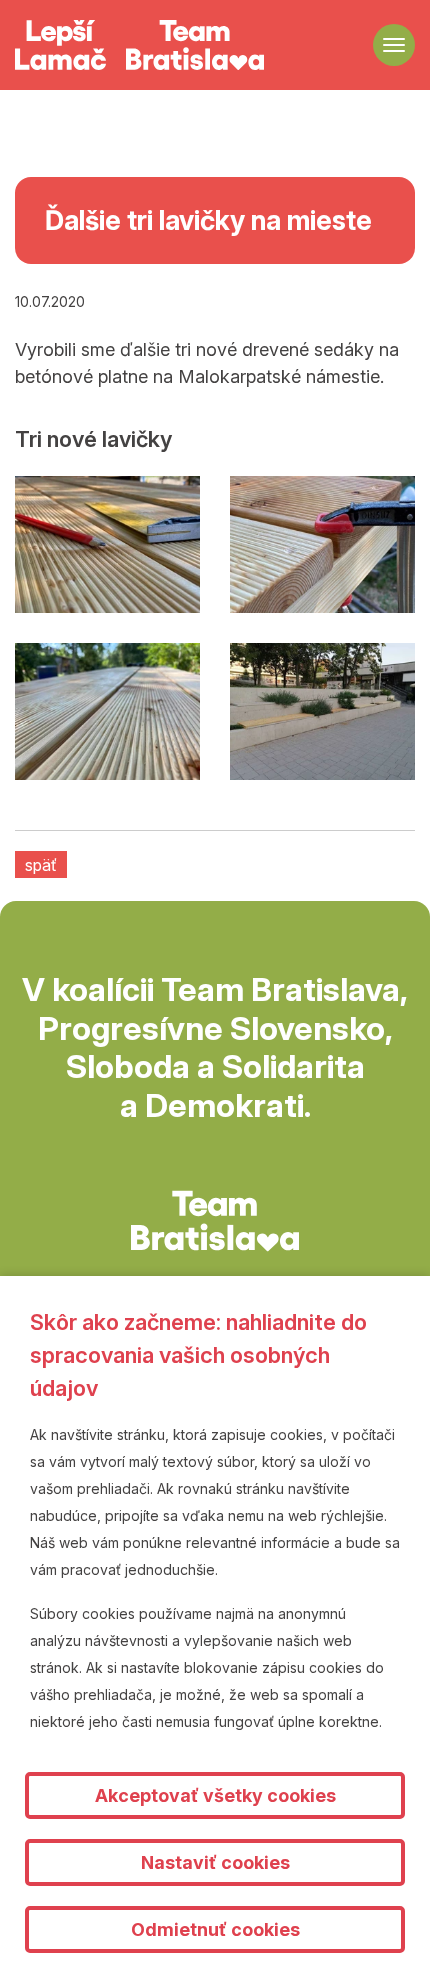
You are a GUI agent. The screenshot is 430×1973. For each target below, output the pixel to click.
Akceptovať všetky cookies (215, 1795)
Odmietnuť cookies (215, 1929)
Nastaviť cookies (215, 1862)
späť (41, 865)
